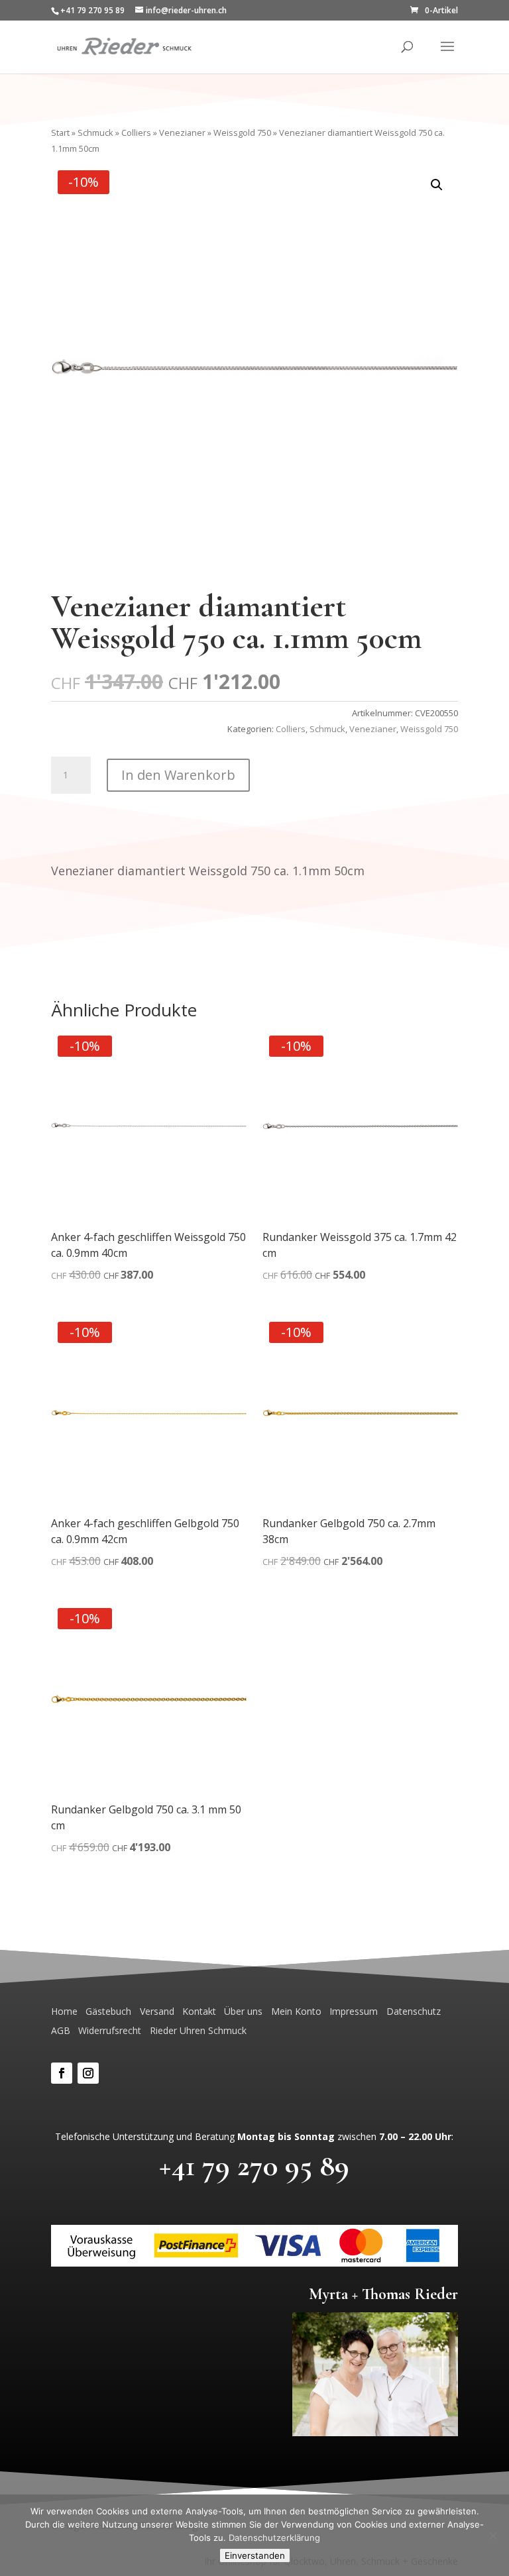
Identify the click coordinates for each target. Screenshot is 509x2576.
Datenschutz (414, 2011)
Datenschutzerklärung (274, 2538)
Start (60, 133)
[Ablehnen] (492, 2536)
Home (64, 2011)
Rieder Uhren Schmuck (198, 2030)
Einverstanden (255, 2555)
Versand (157, 2011)
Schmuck (95, 133)
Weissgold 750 (242, 133)
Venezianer (182, 133)
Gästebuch (108, 2011)
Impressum (354, 2011)
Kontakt (199, 2011)
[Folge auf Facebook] (62, 2073)
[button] (437, 185)
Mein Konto (296, 2011)
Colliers (136, 133)
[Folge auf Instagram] (88, 2073)
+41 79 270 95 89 (254, 2165)
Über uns (243, 2011)
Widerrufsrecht (110, 2030)
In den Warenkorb (178, 775)
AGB (61, 2030)
